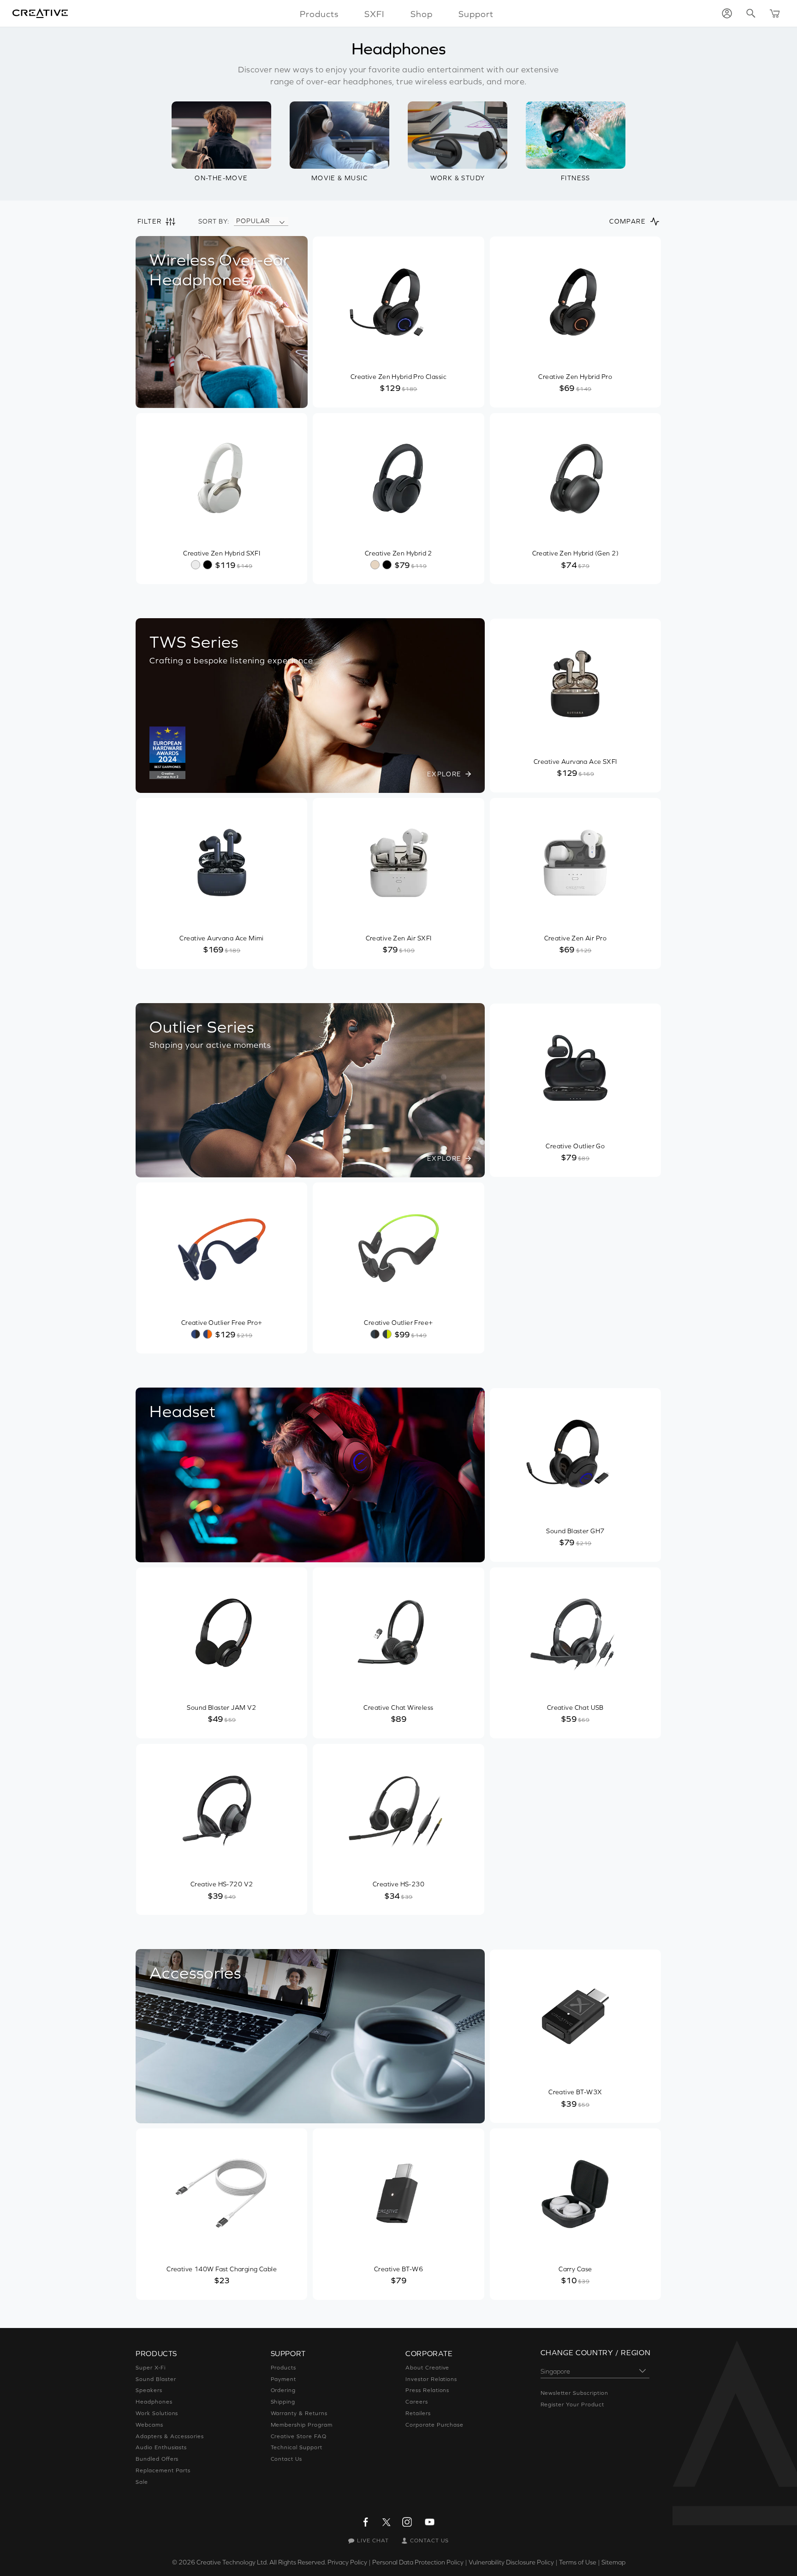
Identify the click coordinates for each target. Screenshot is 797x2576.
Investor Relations (431, 2379)
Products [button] (319, 14)
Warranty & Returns (299, 2413)
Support (476, 14)
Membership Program (302, 2425)
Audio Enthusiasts (161, 2447)
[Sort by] (282, 221)
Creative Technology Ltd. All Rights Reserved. (261, 2562)
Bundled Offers (157, 2459)
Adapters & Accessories (170, 2436)
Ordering (283, 2390)
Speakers (149, 2390)
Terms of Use (578, 2562)
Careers (417, 2402)
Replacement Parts (163, 2470)
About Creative (427, 2368)
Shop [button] (422, 14)
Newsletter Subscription (574, 2393)
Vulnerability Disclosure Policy (511, 2562)
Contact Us (287, 2459)
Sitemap (613, 2562)
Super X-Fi (151, 2368)
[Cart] (775, 13)
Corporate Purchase (434, 2425)
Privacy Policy (347, 2562)
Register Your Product (572, 2405)
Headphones (154, 2402)
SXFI (375, 14)
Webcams (149, 2425)
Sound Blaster (156, 2379)
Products (284, 2368)
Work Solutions (157, 2413)
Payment (284, 2379)
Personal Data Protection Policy (418, 2562)
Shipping (283, 2402)
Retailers (418, 2413)
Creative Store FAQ (299, 2436)
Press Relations (427, 2390)
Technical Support (297, 2447)
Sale (142, 2482)
